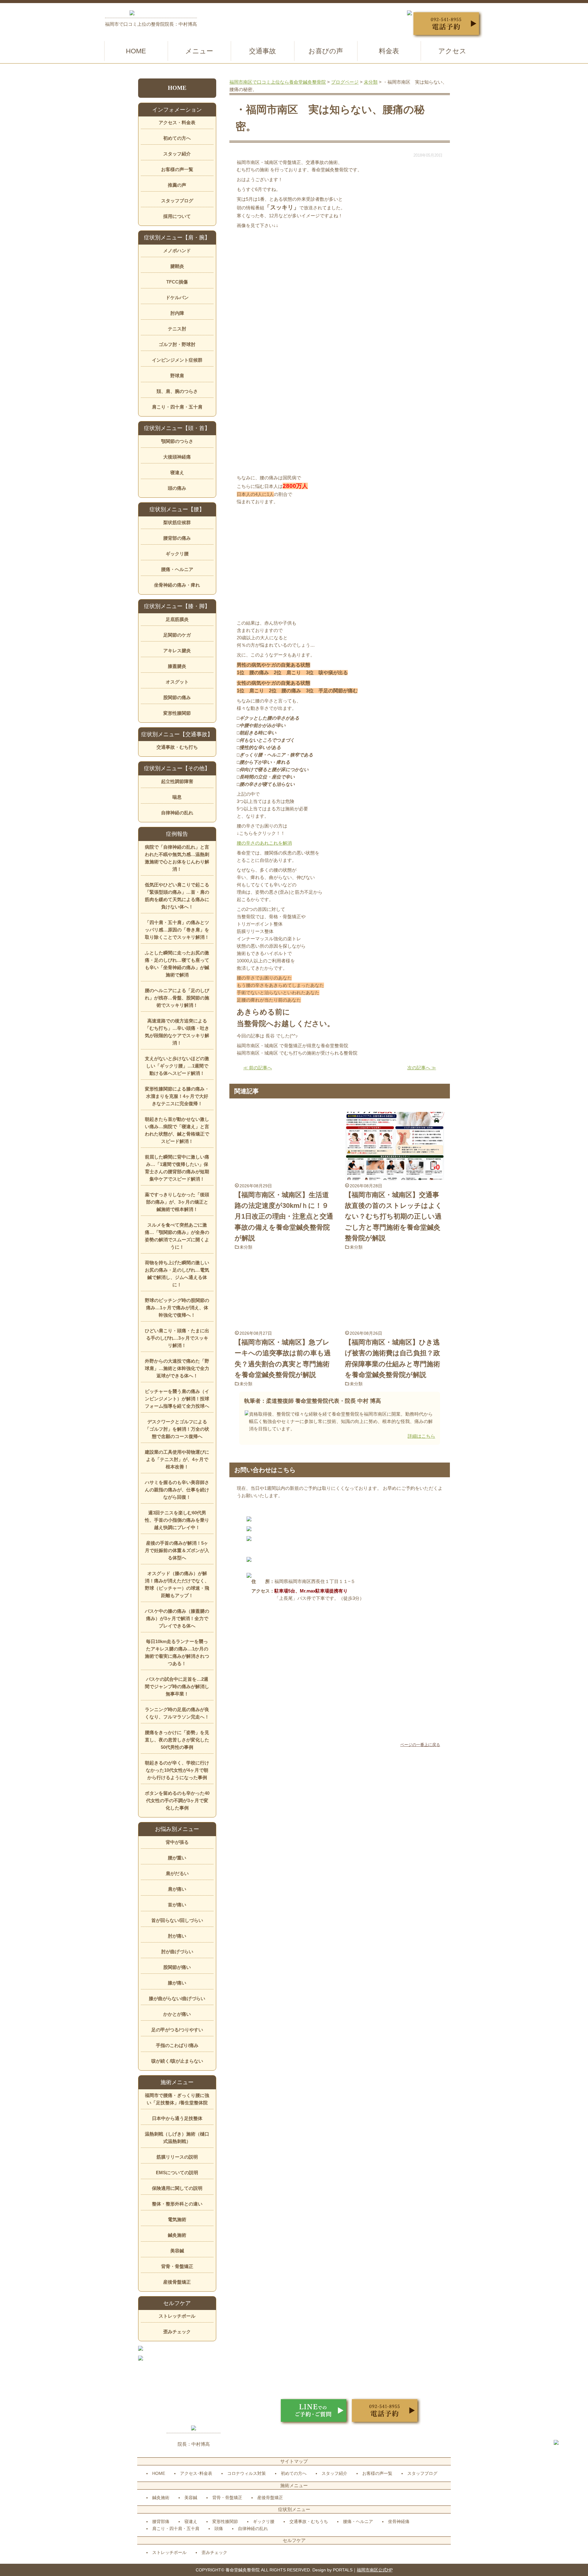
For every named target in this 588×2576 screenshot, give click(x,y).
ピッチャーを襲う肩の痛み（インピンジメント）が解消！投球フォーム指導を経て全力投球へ (177, 1399)
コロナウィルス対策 (247, 2473)
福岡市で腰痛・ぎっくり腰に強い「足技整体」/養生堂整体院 (177, 2099)
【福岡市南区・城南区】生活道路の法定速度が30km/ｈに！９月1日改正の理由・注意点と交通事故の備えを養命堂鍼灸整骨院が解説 (284, 1216)
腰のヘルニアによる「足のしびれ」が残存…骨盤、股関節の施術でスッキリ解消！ (177, 998)
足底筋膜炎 (177, 619)
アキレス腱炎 (177, 651)
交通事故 (262, 51)
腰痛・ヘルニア (177, 569)
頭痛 (219, 2528)
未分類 (246, 1247)
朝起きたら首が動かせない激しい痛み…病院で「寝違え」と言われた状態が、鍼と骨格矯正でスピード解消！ (177, 1130)
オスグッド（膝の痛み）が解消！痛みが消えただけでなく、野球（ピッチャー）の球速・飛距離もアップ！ (177, 1584)
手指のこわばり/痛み (177, 2045)
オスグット (177, 682)
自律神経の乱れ (177, 813)
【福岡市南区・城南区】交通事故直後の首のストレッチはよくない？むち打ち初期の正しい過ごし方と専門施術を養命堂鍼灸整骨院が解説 (394, 1216)
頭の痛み (177, 488)
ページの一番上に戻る (420, 1745)
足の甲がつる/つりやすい (177, 2030)
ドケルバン (177, 297)
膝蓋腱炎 (177, 666)
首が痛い (177, 1905)
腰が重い (177, 1858)
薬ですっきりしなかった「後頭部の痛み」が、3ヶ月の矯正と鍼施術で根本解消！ (177, 1202)
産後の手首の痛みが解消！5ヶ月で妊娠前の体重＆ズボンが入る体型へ (177, 1550)
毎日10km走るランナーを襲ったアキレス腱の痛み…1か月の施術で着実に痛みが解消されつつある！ (177, 1652)
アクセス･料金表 (196, 2473)
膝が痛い (177, 1983)
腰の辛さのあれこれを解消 (264, 843)
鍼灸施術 (177, 2235)
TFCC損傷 (177, 282)
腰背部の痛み (177, 538)
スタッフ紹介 (177, 154)
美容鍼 (177, 2251)
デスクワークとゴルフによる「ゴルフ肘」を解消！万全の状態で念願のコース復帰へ (177, 1429)
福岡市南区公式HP (375, 2570)
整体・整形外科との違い (177, 2204)
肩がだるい (177, 1873)
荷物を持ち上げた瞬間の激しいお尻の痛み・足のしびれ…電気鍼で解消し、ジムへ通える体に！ (177, 1274)
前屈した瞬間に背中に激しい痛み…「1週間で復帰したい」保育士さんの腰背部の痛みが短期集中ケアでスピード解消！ (177, 1168)
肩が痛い (177, 1889)
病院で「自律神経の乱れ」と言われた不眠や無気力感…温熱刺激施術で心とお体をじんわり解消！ (177, 858)
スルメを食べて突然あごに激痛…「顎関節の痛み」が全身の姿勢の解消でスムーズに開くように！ (177, 1236)
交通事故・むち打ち (177, 747)
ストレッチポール (177, 2316)
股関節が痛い (177, 1967)
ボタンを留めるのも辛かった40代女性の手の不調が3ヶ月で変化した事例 (177, 1800)
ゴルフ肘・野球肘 (177, 344)
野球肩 (177, 376)
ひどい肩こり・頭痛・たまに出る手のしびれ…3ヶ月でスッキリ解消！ (177, 1338)
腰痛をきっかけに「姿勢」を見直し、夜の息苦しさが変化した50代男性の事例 (177, 1740)
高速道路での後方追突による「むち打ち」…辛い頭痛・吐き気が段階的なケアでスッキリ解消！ (177, 1032)
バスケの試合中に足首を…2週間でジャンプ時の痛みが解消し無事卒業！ (177, 1686)
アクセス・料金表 (177, 122)
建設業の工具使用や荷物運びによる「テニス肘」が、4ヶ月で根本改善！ (177, 1459)
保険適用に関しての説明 (177, 2188)
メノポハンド (177, 251)
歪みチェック (177, 2332)
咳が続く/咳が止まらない (177, 2061)
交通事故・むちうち (309, 2521)
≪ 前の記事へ (258, 1068)
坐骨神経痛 (399, 2521)
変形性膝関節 (177, 713)
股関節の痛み (177, 697)
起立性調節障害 (177, 781)
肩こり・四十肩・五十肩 (177, 407)
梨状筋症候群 (177, 522)
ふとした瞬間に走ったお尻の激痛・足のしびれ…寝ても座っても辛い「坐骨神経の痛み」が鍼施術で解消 (177, 964)
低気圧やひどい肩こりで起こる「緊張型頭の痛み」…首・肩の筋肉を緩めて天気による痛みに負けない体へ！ (177, 896)
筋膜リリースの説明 (177, 2157)
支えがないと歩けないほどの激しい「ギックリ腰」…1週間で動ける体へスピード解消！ (177, 1066)
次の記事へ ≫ (422, 1068)
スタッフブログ (177, 201)
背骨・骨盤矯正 (177, 2266)
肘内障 (177, 313)
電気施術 (177, 2219)
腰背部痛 (161, 2521)
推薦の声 (177, 185)
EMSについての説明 (177, 2173)
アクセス (452, 51)
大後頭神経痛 (177, 457)
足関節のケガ (177, 635)
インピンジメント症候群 (177, 360)
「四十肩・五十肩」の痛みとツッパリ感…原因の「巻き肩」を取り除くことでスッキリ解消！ (177, 930)
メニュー (199, 51)
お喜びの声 (326, 51)
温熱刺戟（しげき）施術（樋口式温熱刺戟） (177, 2138)
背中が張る (177, 1842)
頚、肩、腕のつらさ (177, 391)
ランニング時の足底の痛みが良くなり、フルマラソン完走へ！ (177, 1713)
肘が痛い (177, 1936)
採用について (177, 216)
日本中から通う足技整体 (177, 2118)
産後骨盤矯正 (177, 2282)
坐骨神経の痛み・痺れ (177, 585)
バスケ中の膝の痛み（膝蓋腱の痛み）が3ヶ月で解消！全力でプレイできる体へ (177, 1618)
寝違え (177, 472)
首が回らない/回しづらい (177, 1920)
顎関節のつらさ (177, 441)
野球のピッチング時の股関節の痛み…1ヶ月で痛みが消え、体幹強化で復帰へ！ (177, 1308)
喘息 (177, 797)
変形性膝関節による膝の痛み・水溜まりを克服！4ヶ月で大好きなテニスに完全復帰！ (177, 1096)
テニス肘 (177, 329)
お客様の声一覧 (177, 169)
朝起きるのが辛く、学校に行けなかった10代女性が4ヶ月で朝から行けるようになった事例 (177, 1770)
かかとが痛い (177, 2014)
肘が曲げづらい (177, 1952)
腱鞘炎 (177, 266)
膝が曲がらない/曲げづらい (177, 1998)
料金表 (389, 51)
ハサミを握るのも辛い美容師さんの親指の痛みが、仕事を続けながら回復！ (177, 1490)
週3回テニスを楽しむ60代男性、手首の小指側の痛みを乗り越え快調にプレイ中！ (177, 1520)
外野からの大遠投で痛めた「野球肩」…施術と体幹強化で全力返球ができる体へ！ (177, 1368)
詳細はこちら (421, 1436)
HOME (136, 51)
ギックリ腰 (177, 554)
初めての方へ (177, 138)
